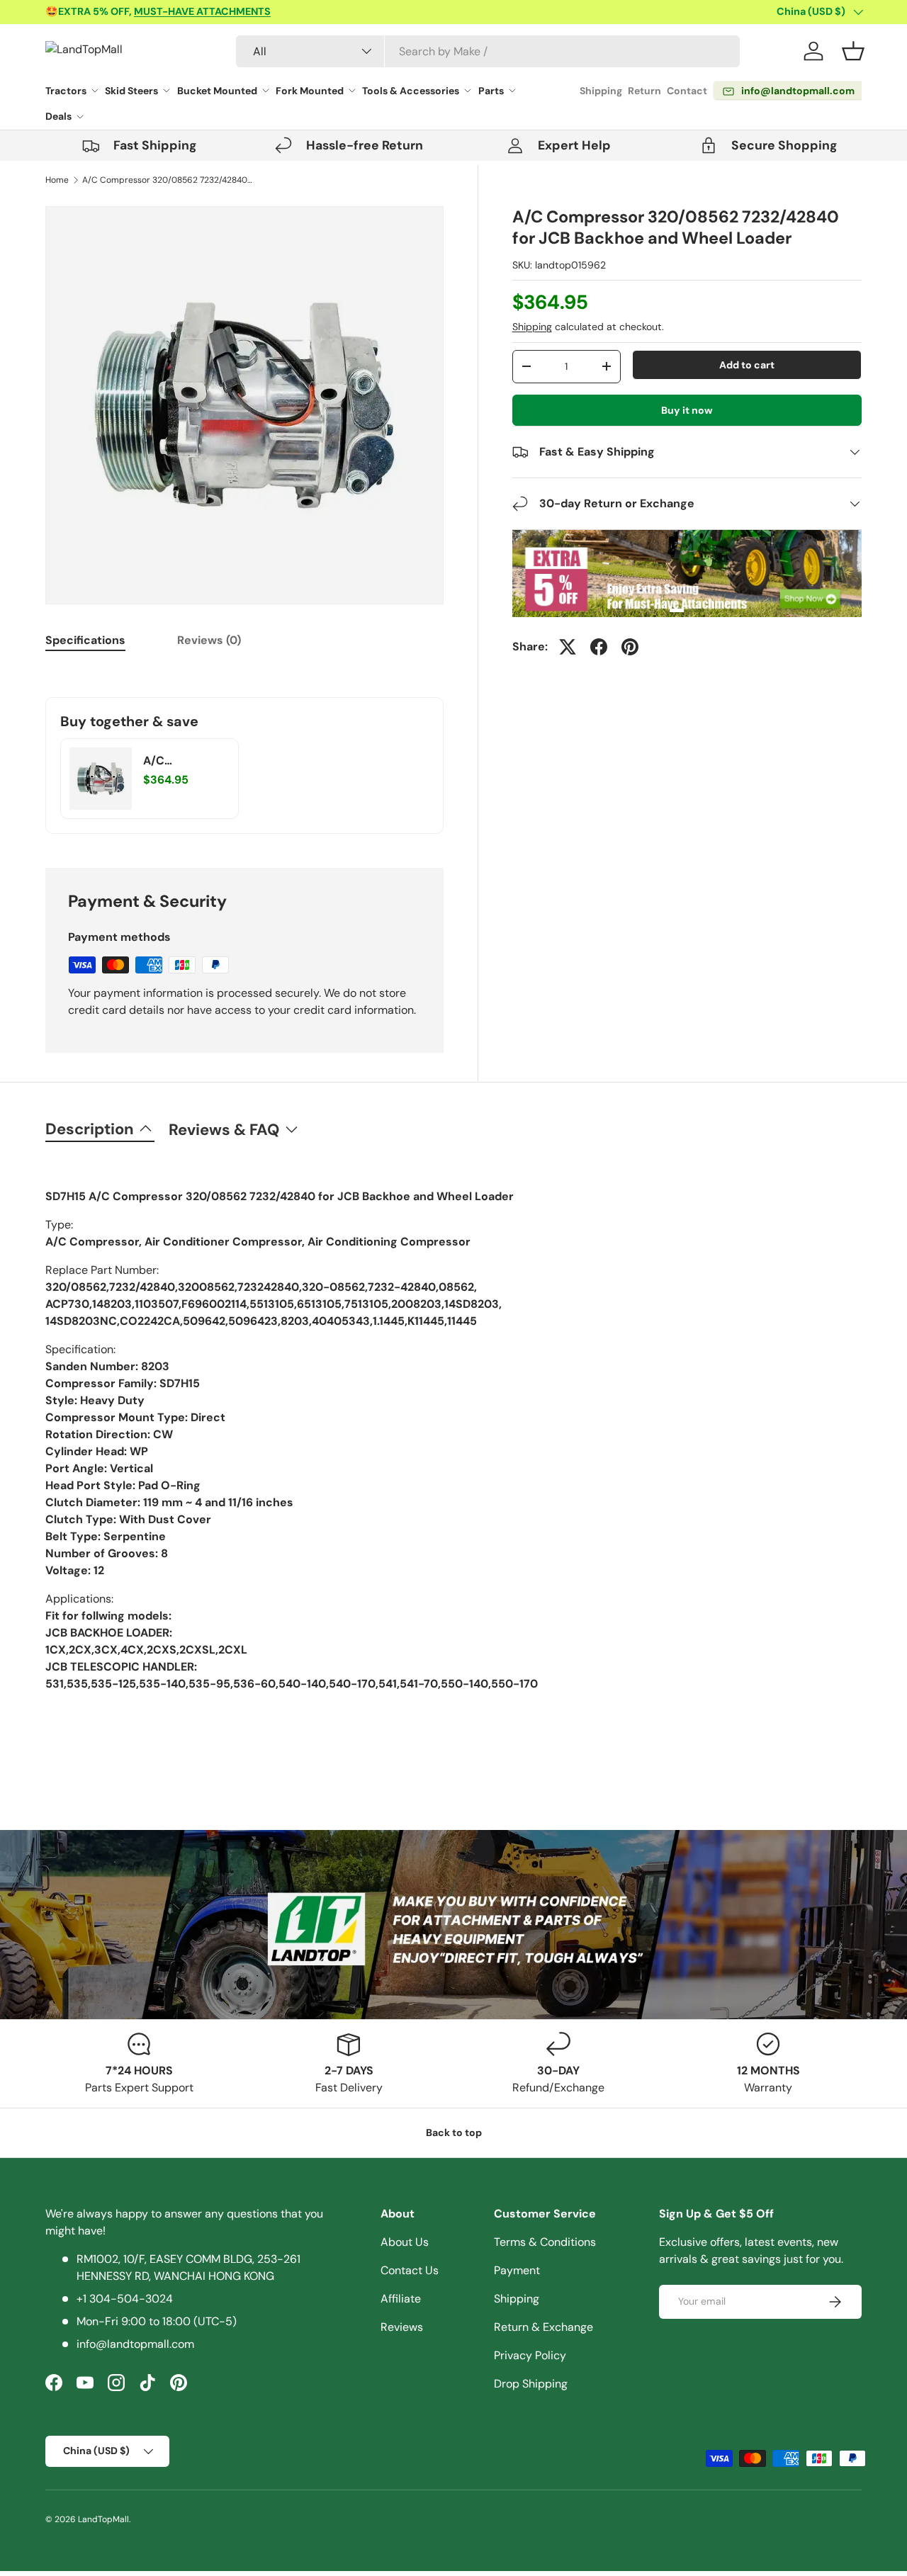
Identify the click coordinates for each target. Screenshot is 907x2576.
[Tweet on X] (568, 647)
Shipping (601, 91)
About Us (405, 2242)
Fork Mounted (310, 91)
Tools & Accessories (411, 91)
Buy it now (687, 410)
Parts (491, 91)
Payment (517, 2270)
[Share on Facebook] (599, 647)
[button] (853, 51)
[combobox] (488, 51)
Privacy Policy (530, 2355)
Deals (58, 116)
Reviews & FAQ (224, 1130)
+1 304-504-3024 (125, 2299)
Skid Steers (131, 91)
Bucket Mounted (217, 91)
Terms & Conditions (545, 2242)
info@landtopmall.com (135, 2344)
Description (90, 1129)
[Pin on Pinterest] (630, 647)
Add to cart (747, 365)
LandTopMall (103, 2519)
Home (57, 180)
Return (644, 91)
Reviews (402, 2327)
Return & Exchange (543, 2327)
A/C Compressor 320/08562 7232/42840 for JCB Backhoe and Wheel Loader (167, 180)
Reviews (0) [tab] (209, 640)
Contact (687, 91)
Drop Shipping (531, 2384)
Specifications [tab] (85, 640)
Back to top (454, 2132)
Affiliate (401, 2299)
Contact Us (410, 2270)
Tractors (66, 91)
